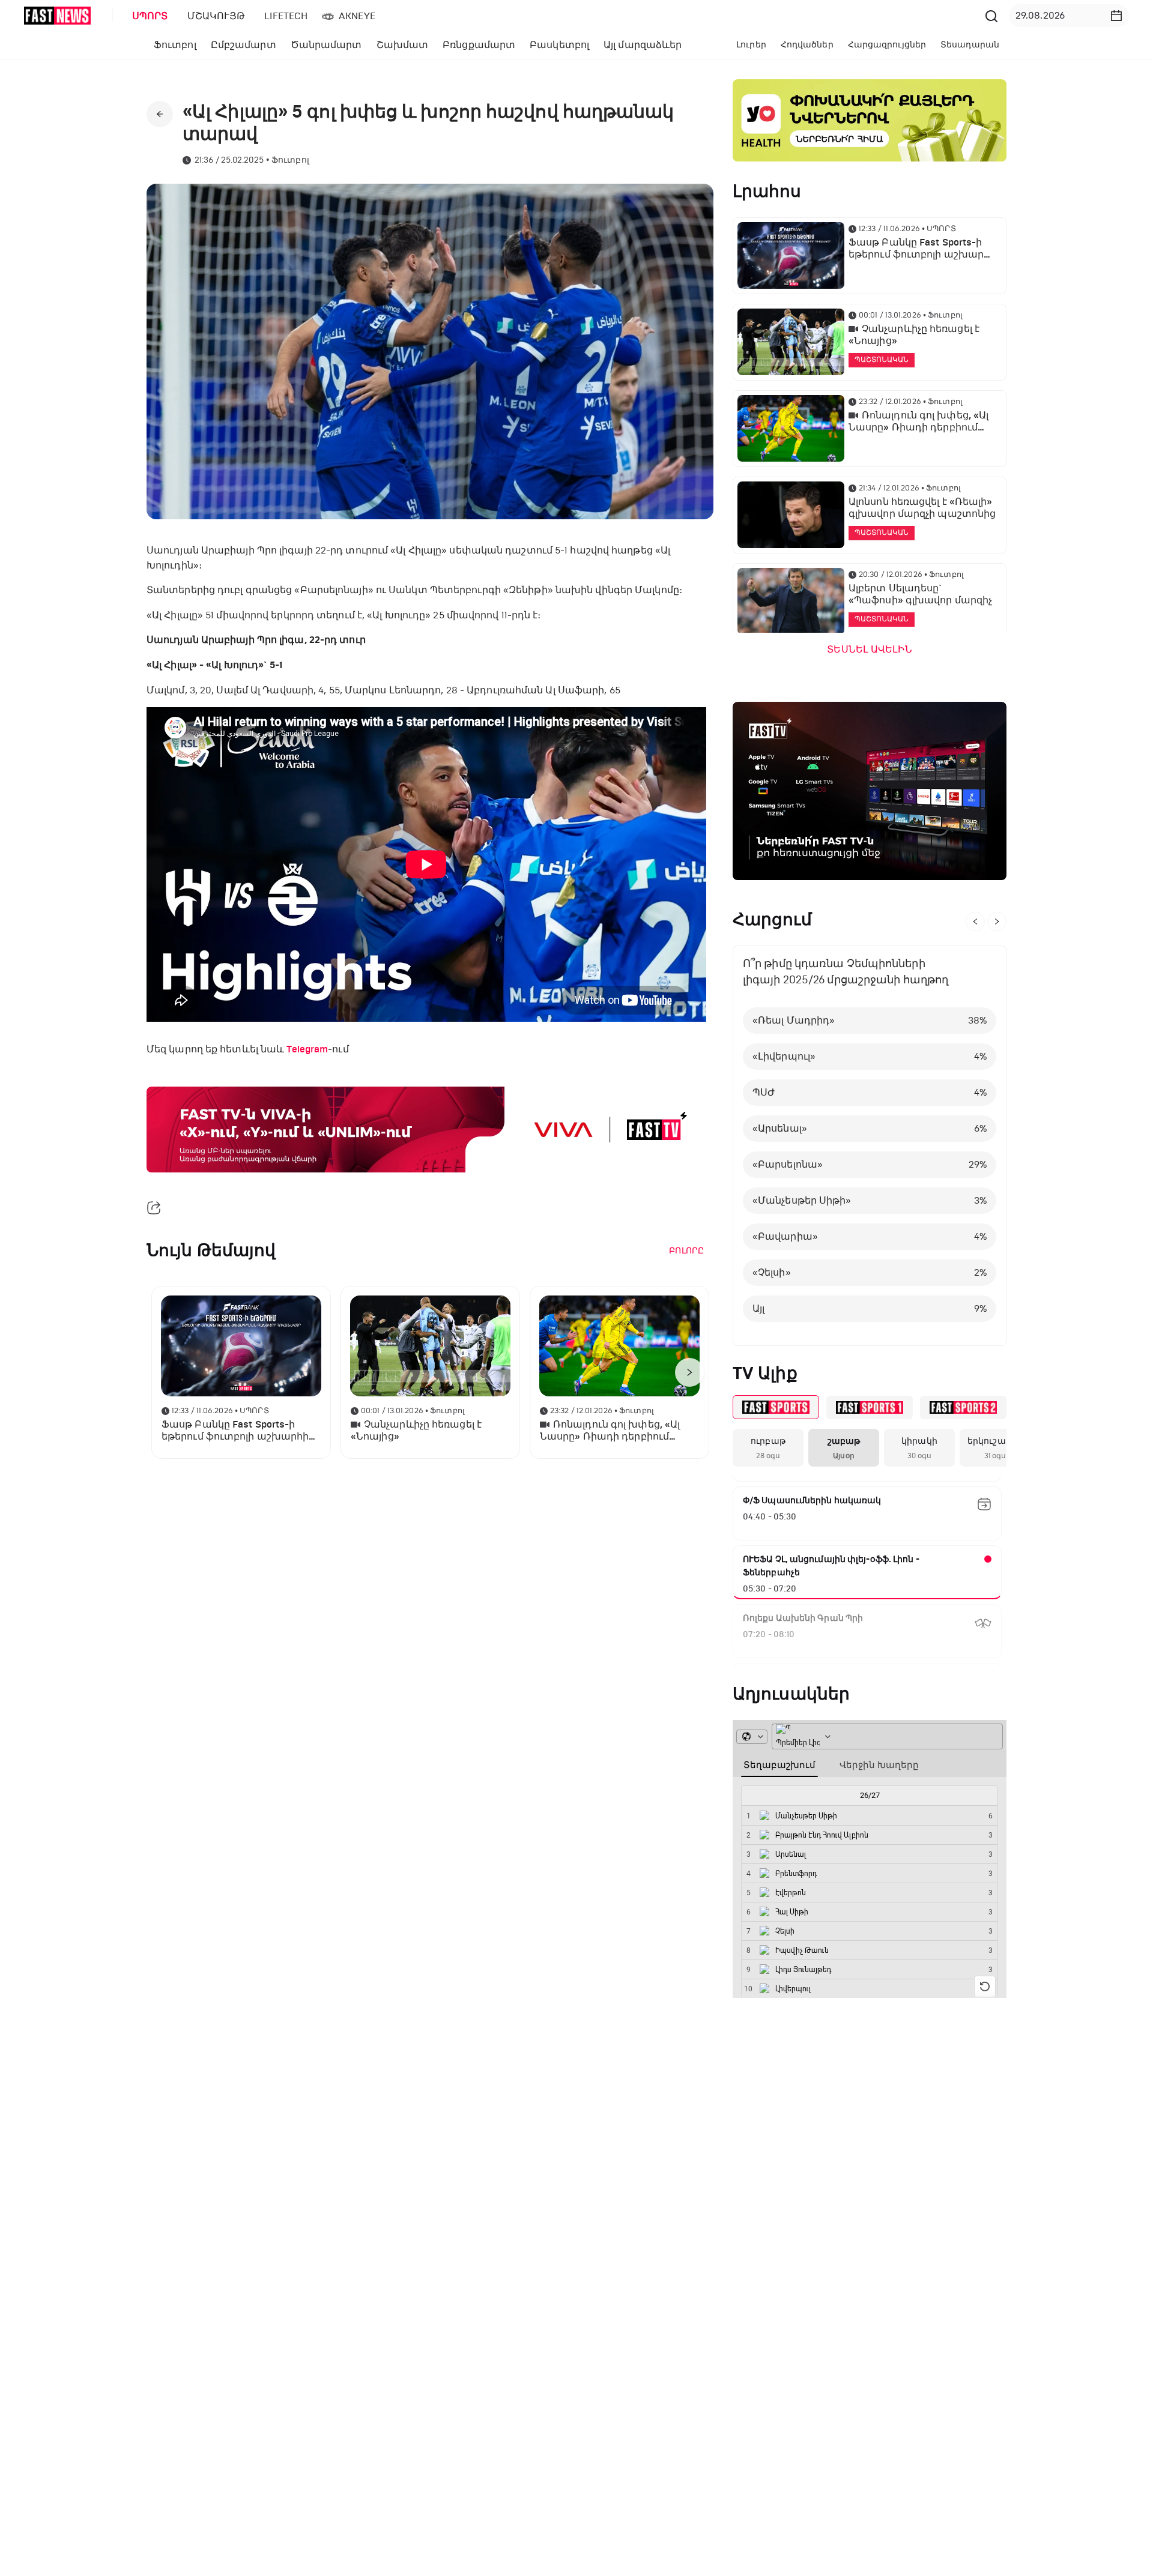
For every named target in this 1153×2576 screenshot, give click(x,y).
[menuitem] (148, 16)
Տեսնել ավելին (869, 650)
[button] (1116, 16)
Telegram (307, 1049)
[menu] (552, 16)
